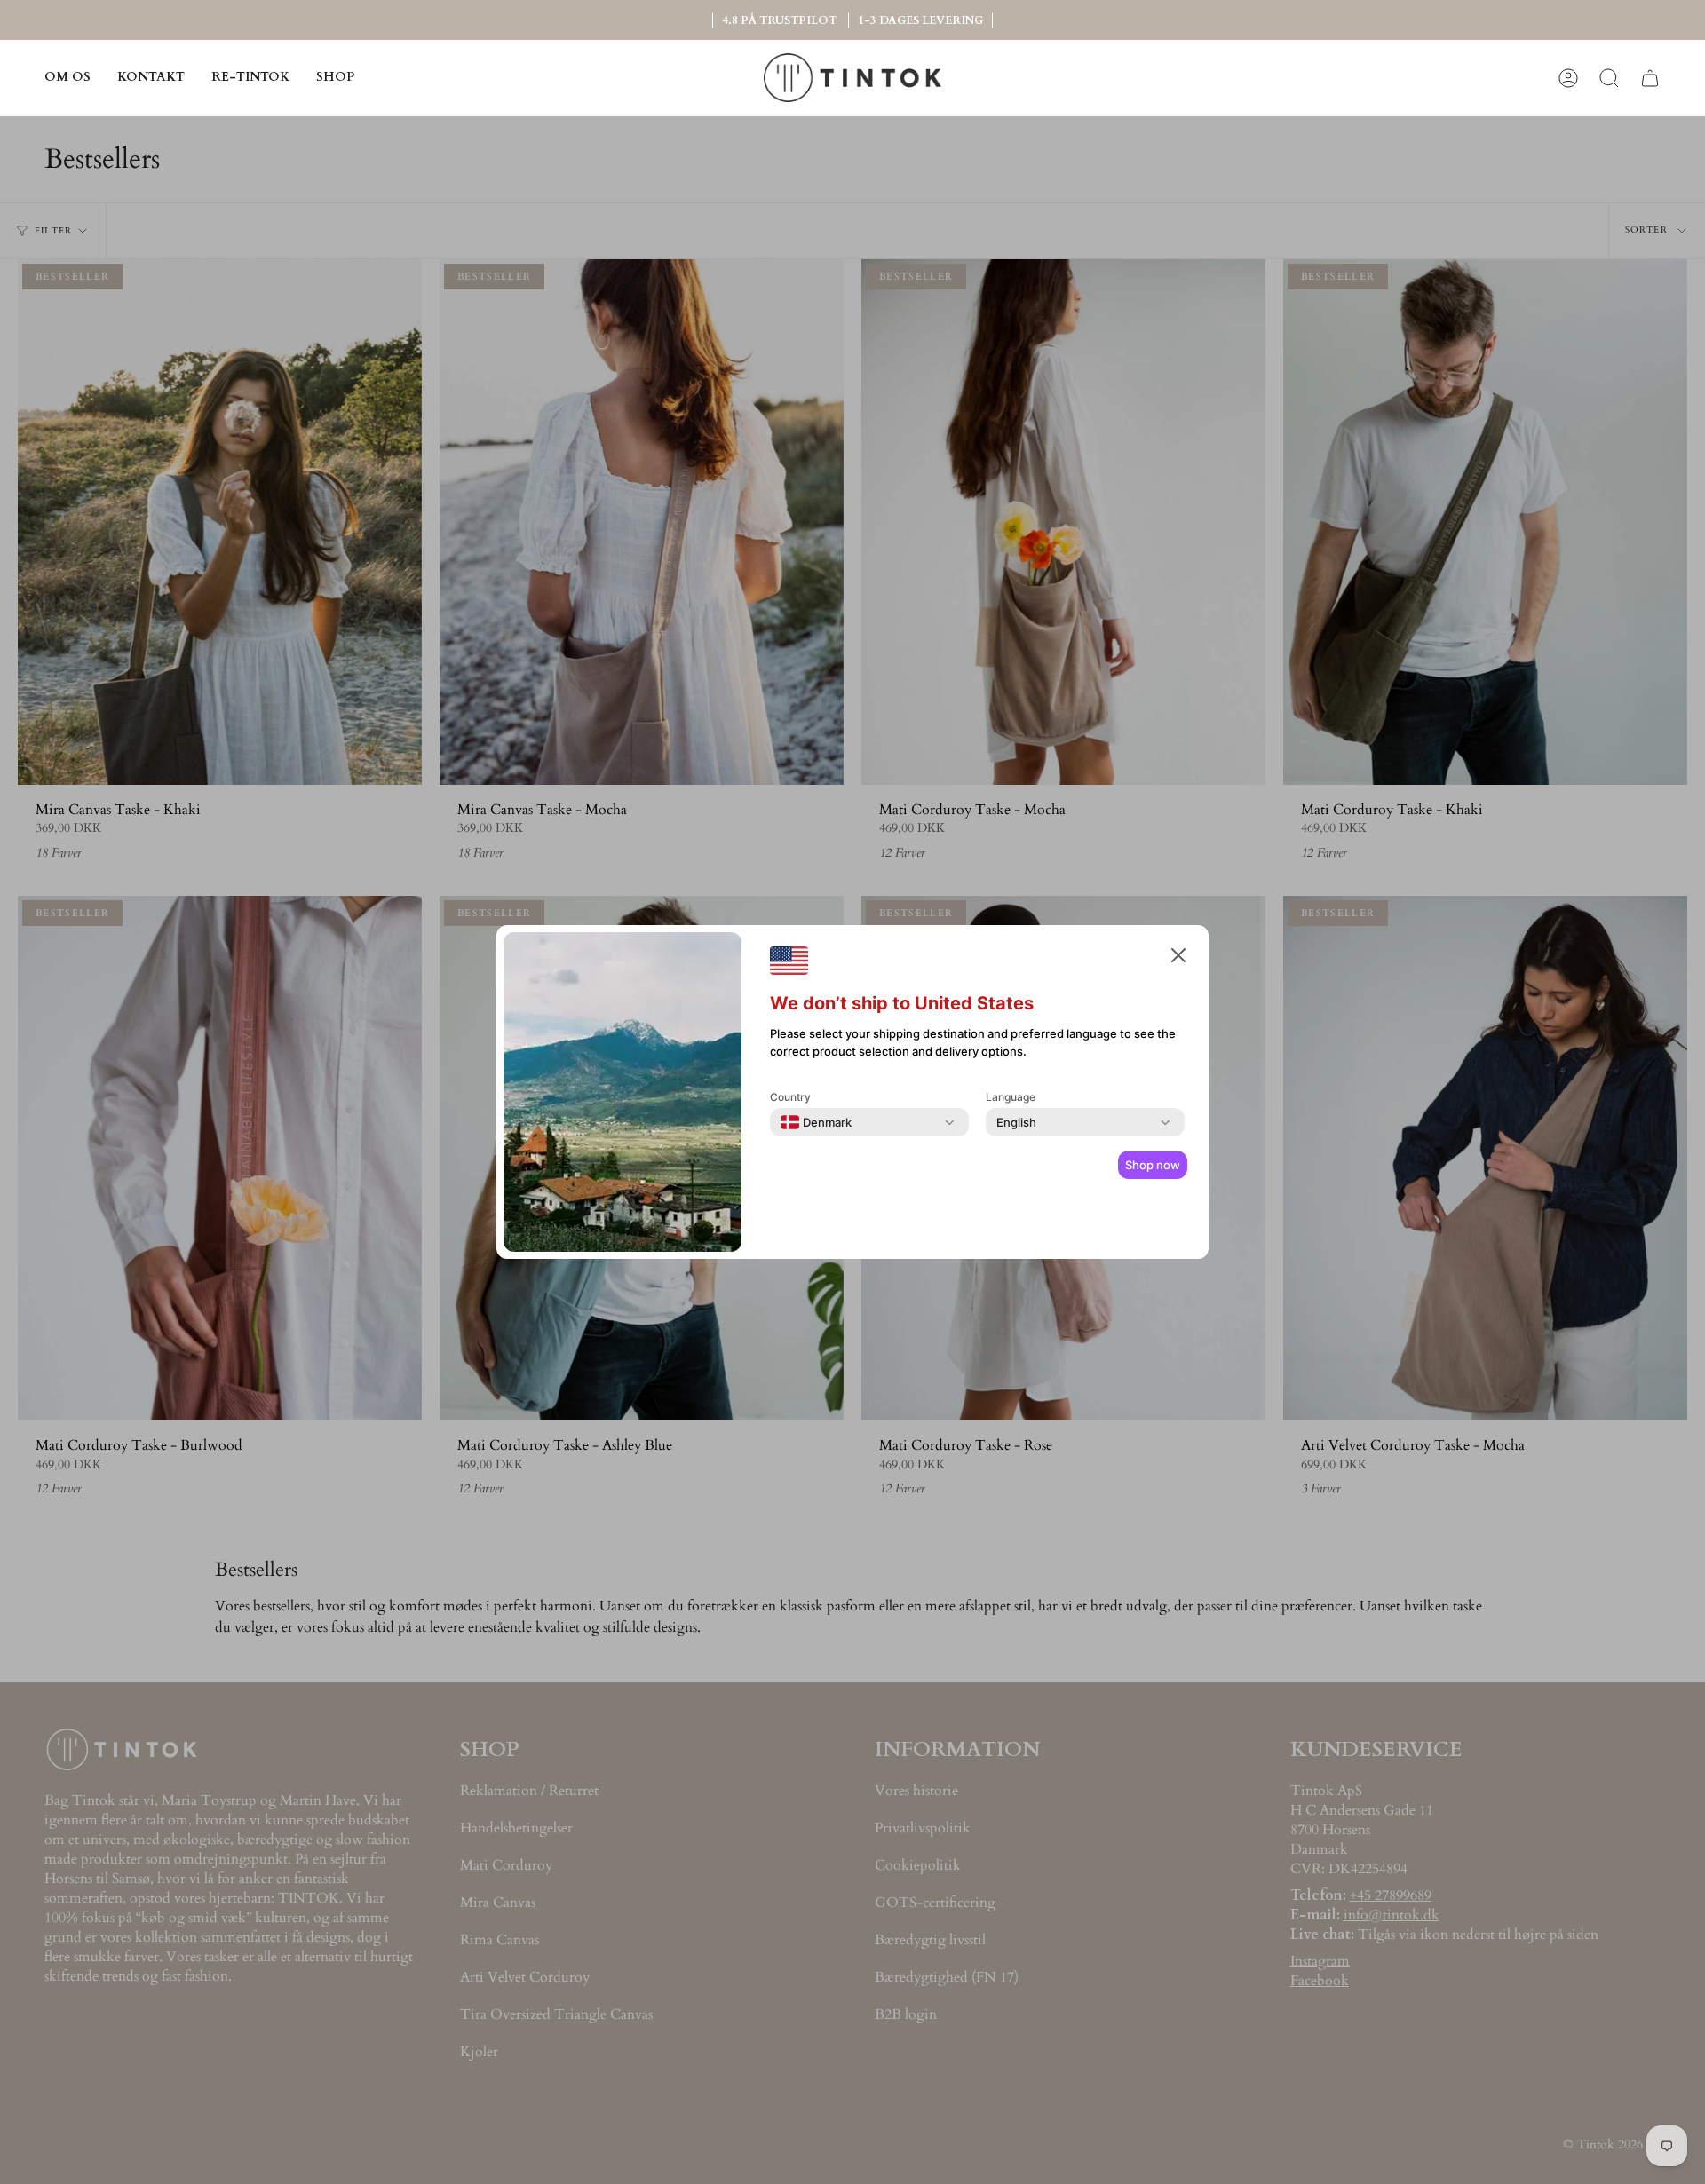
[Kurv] (1650, 78)
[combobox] (816, 1122)
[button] (335, 78)
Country (790, 1097)
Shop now (1153, 1165)
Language (1011, 1097)
